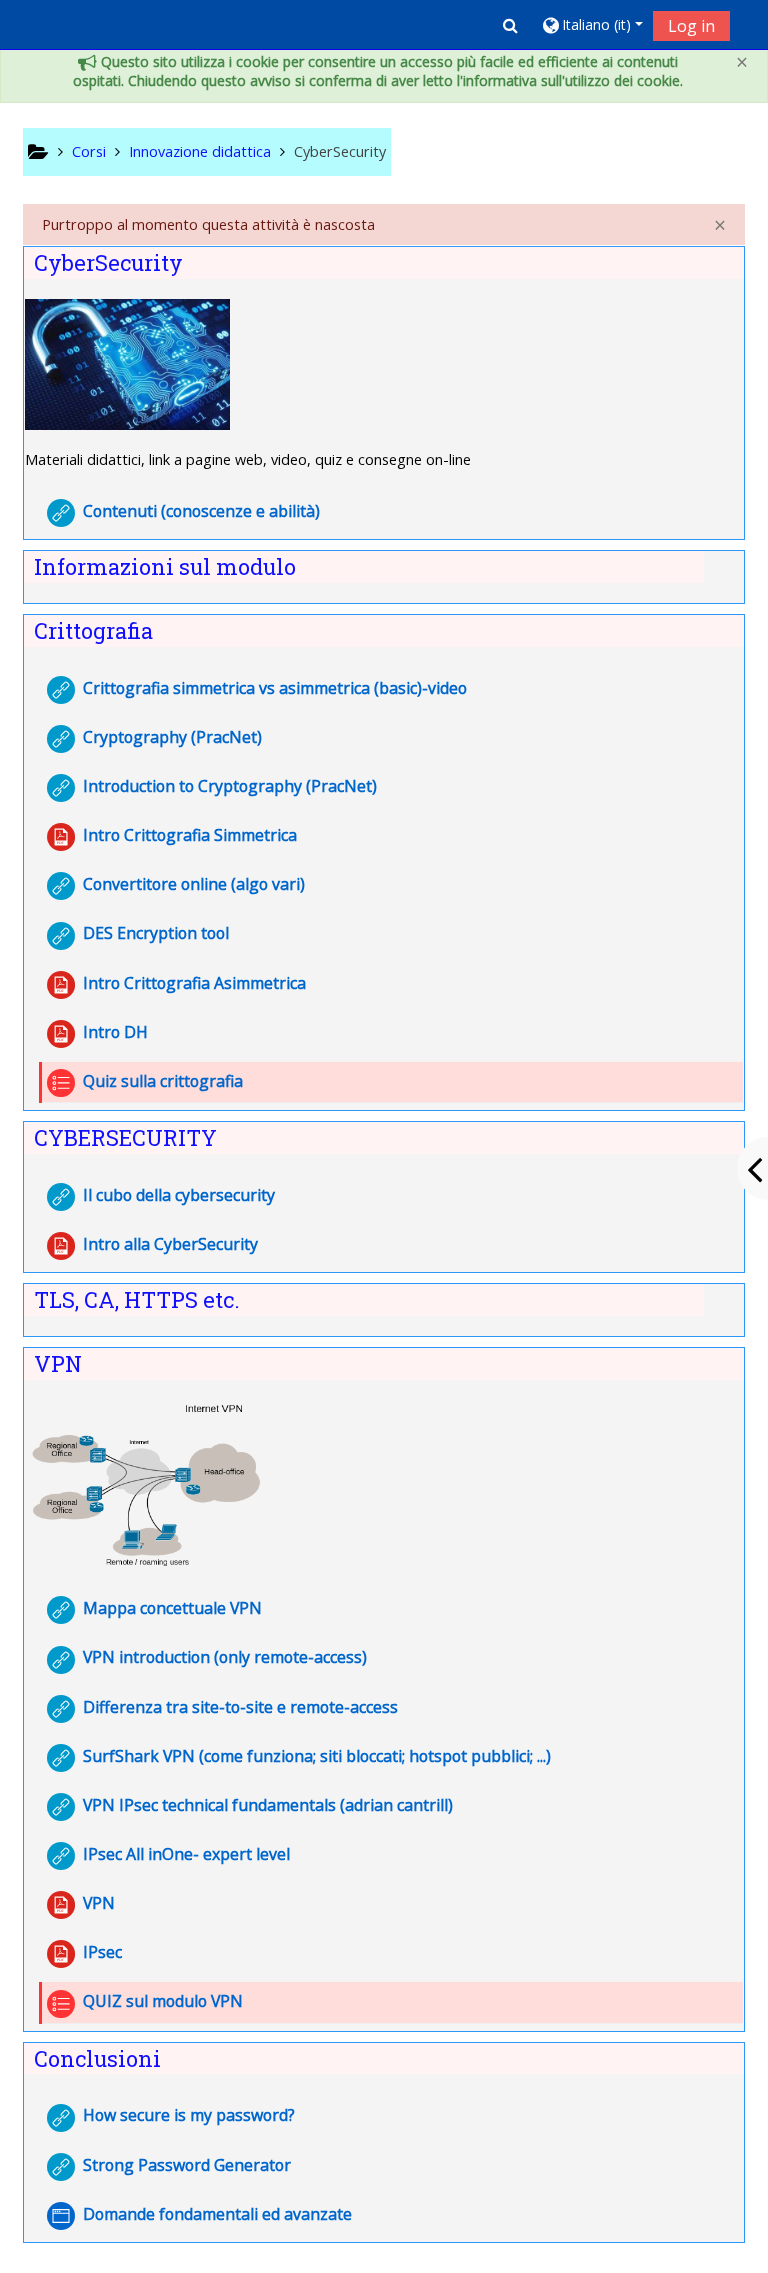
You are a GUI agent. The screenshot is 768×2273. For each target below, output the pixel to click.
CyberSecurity (108, 262)
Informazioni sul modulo (165, 566)
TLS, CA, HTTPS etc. (137, 1299)
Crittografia (93, 630)
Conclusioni (97, 2058)
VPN (58, 1363)
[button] (510, 25)
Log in (691, 26)
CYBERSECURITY (125, 1137)
